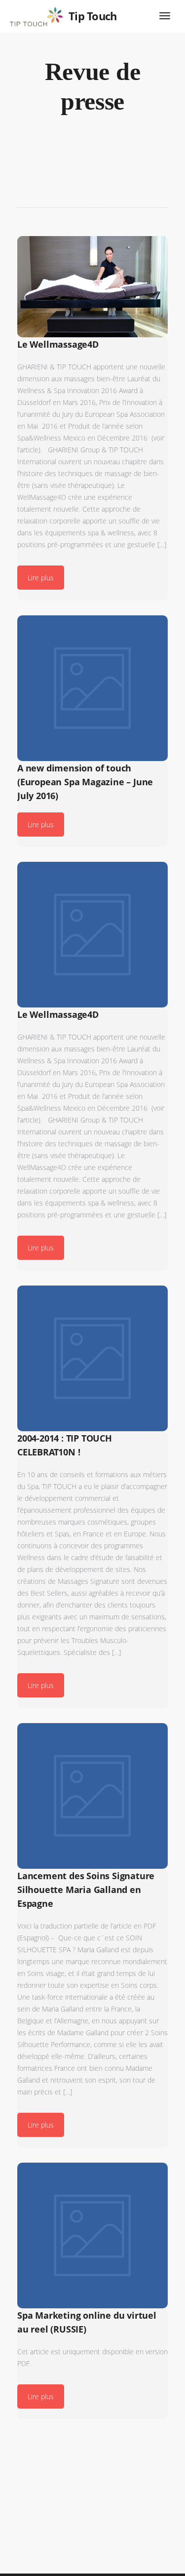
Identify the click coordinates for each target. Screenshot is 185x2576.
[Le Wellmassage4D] (92, 287)
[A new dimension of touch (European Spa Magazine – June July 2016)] (92, 688)
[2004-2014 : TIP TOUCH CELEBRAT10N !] (92, 1358)
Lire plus (41, 578)
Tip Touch (93, 16)
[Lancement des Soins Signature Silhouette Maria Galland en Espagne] (92, 1796)
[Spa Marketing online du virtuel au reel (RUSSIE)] (92, 2235)
